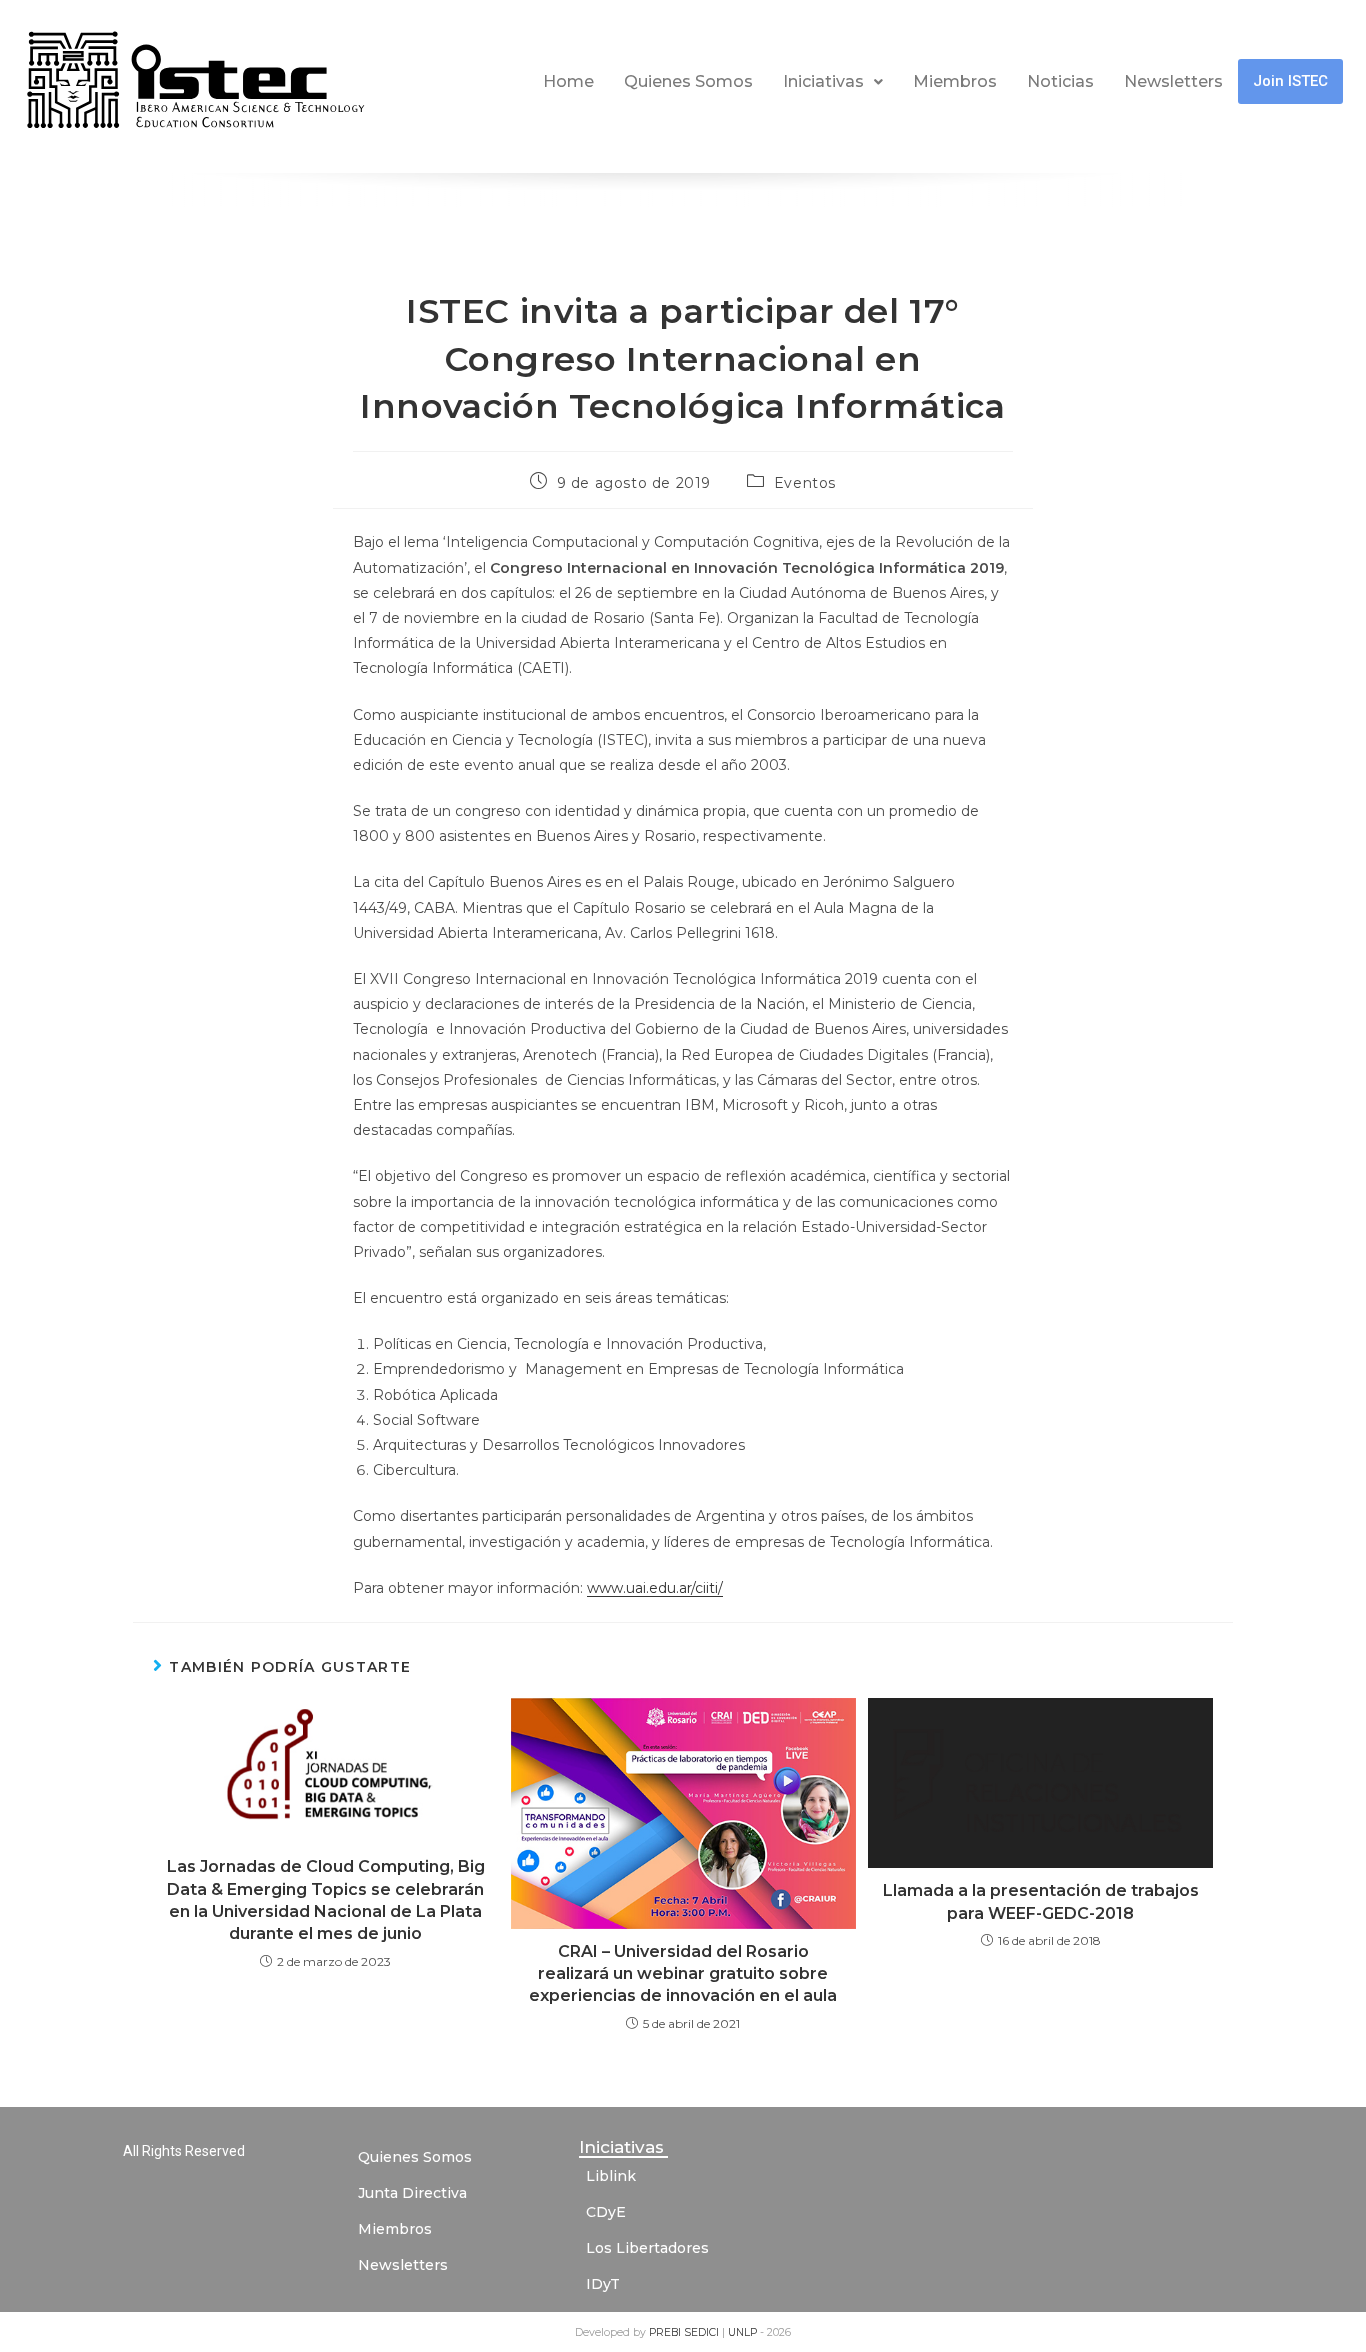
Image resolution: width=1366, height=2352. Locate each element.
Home (568, 81)
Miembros (955, 81)
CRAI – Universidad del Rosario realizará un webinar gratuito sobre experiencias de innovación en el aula (683, 1974)
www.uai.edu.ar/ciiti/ (655, 1588)
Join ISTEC (1290, 81)
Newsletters (1173, 81)
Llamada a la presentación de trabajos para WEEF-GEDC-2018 (1041, 1901)
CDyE (606, 2212)
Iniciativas (823, 81)
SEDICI (703, 2332)
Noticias (1060, 81)
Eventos (805, 483)
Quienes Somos (688, 81)
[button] (833, 82)
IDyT (603, 2284)
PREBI (666, 2332)
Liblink (611, 2176)
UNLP (744, 2332)
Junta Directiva (412, 2193)
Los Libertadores (647, 2248)
